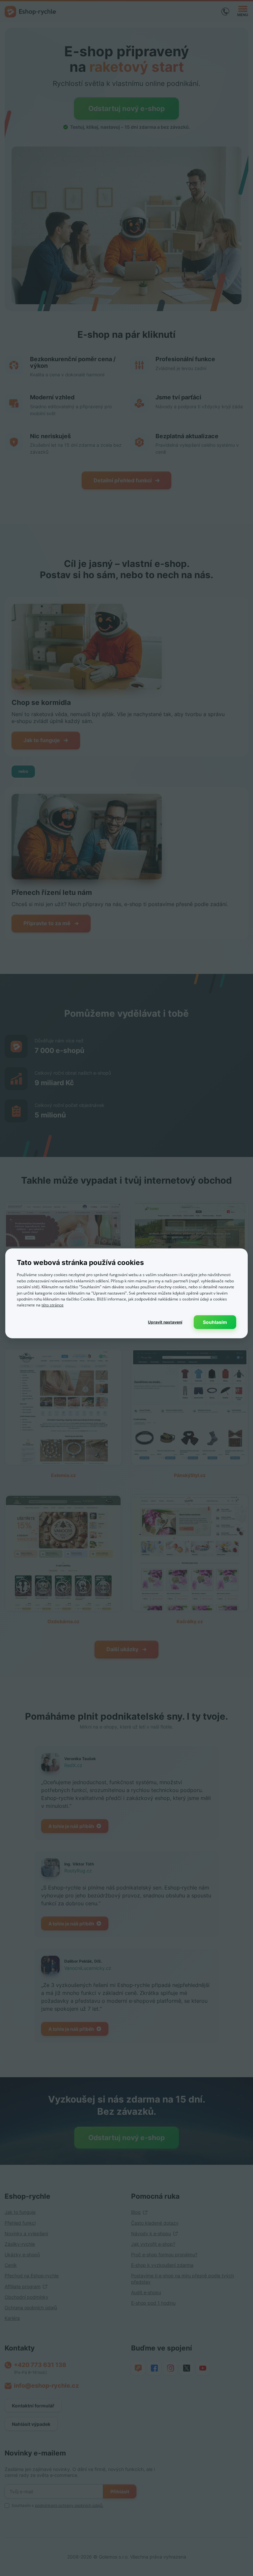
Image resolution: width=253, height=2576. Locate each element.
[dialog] (126, 1293)
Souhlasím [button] (215, 1322)
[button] (165, 1322)
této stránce (53, 1305)
